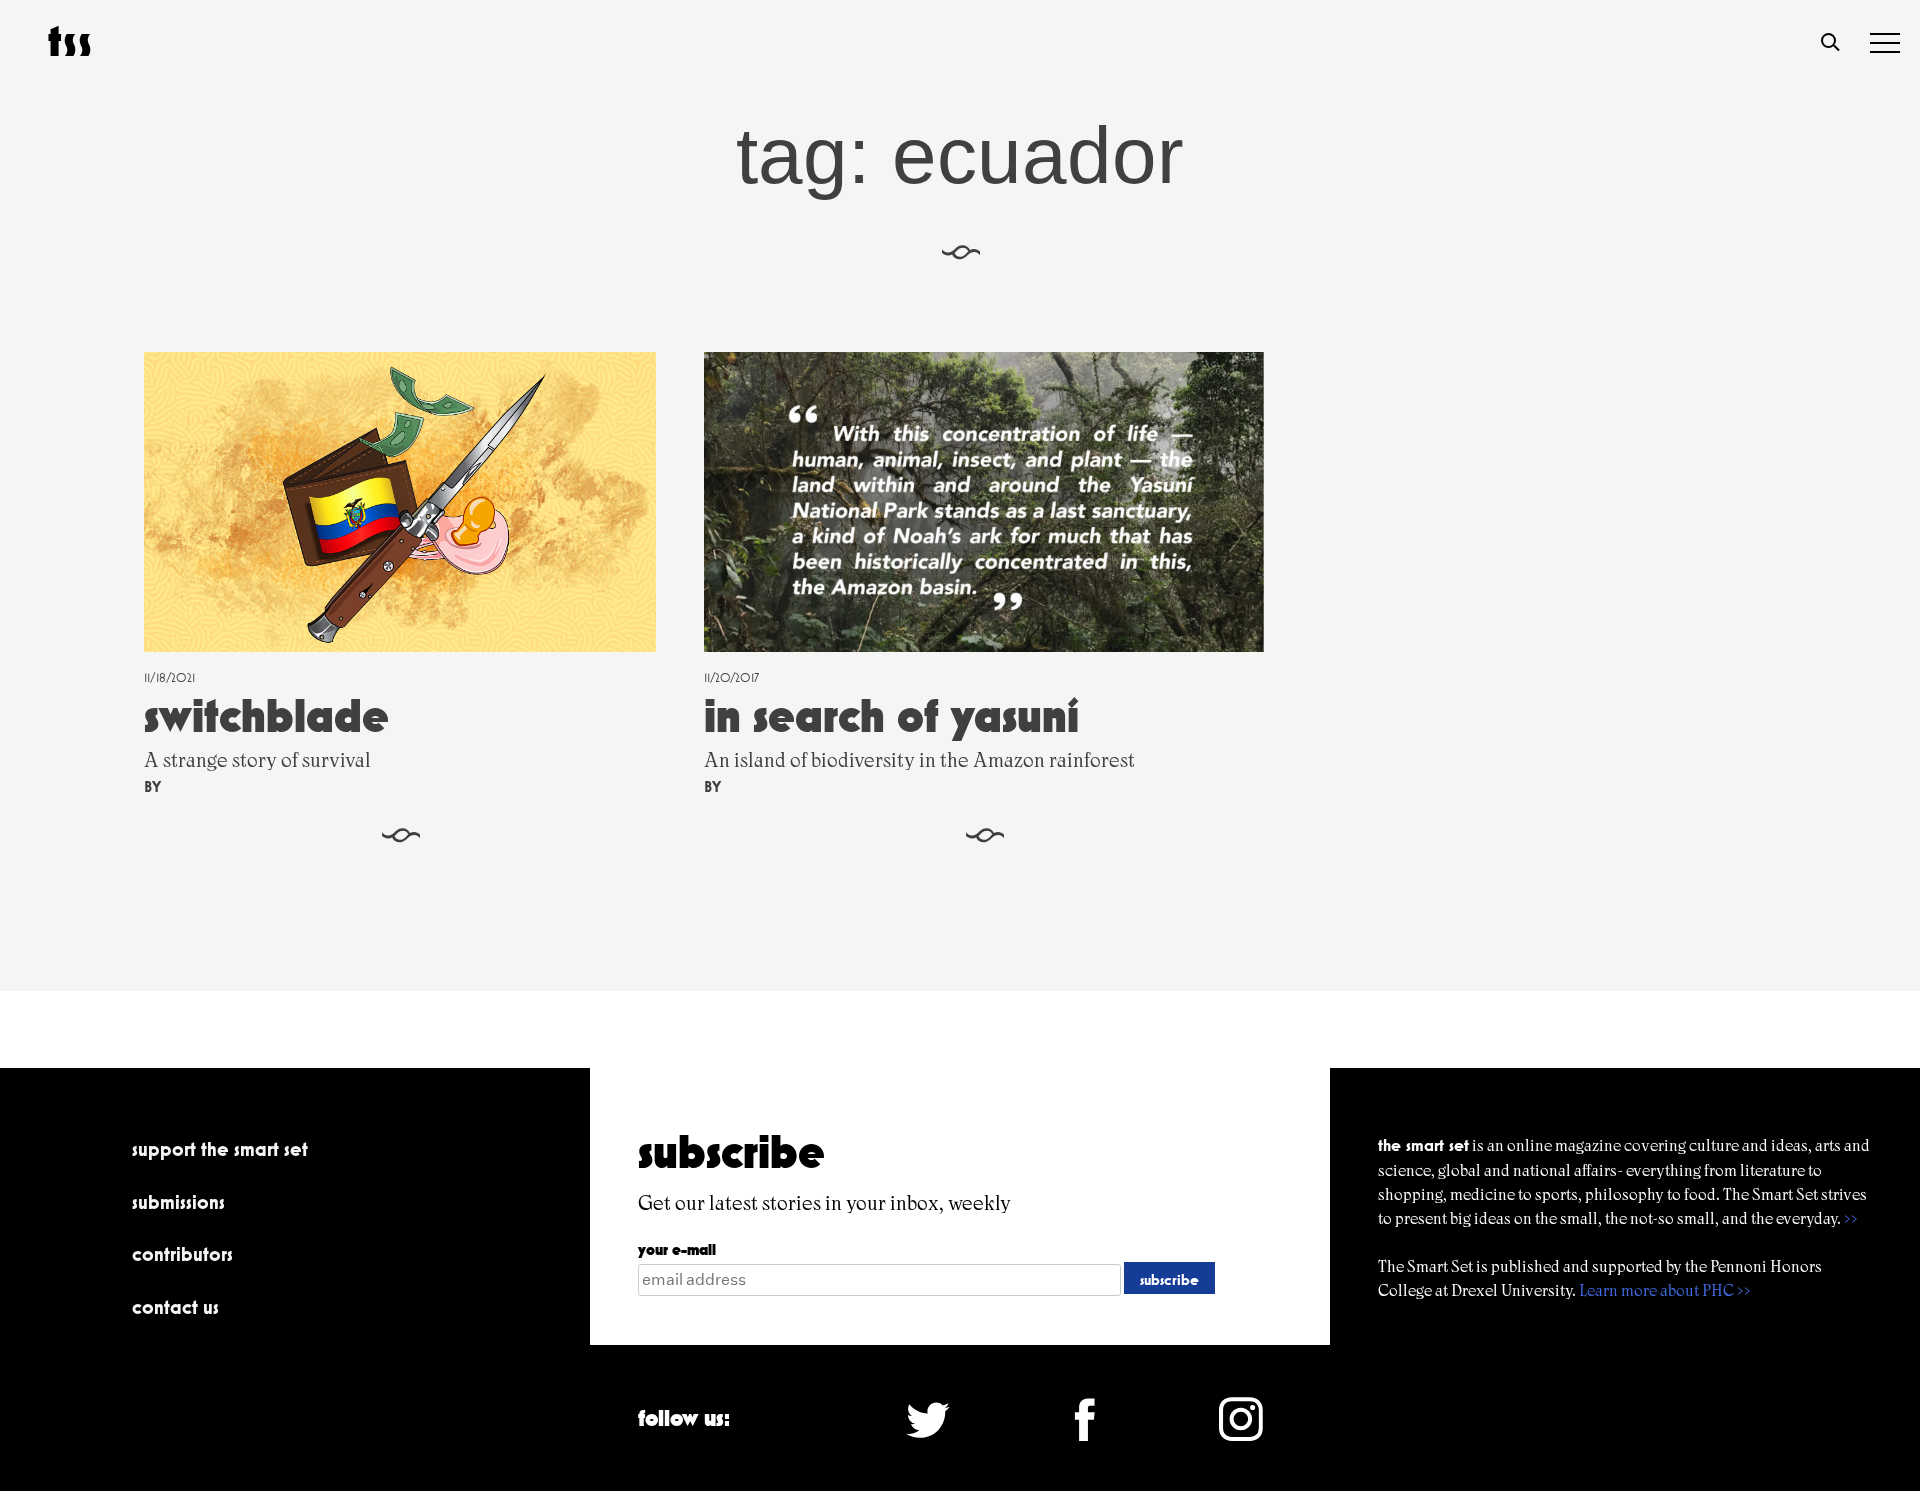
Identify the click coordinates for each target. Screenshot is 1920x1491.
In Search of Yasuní (891, 715)
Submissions (178, 1202)
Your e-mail (677, 1249)
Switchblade (266, 715)
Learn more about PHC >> (1665, 1290)
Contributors (182, 1254)
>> (1851, 1218)
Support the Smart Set (220, 1149)
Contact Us (175, 1307)
